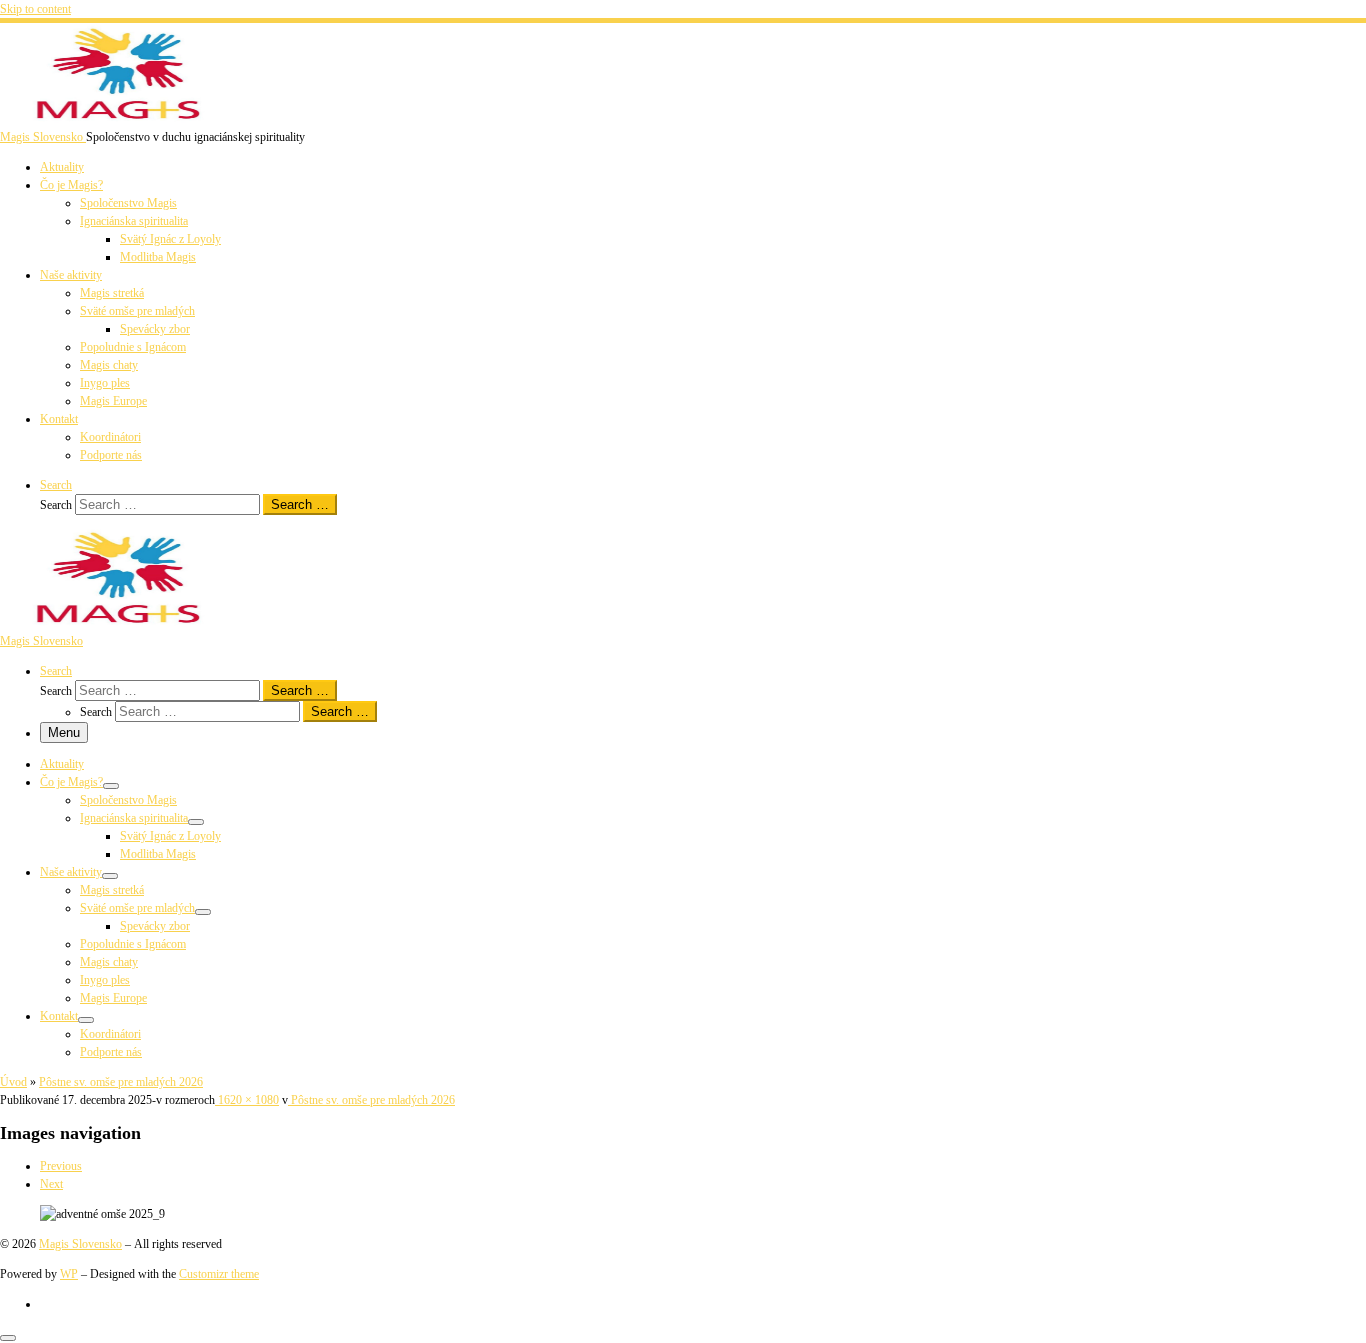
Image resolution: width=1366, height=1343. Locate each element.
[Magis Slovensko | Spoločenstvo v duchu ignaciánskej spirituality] (125, 119)
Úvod (13, 1082)
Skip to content (35, 9)
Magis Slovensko (80, 1244)
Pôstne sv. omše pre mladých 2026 (121, 1082)
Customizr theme (219, 1274)
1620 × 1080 (247, 1100)
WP (69, 1274)
